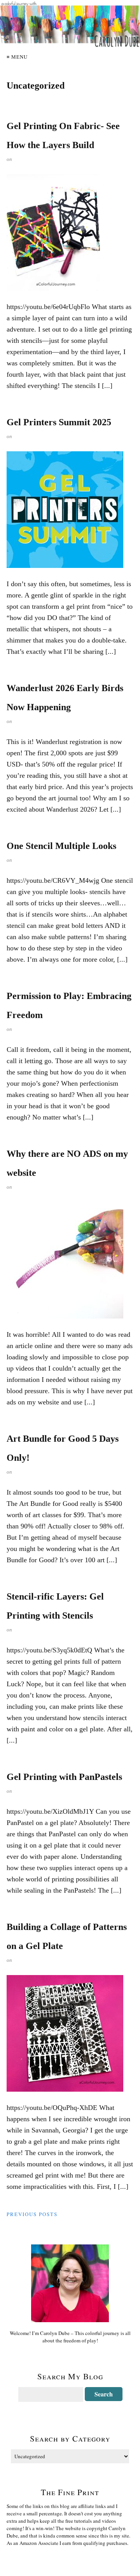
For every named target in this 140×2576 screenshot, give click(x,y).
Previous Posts (32, 2214)
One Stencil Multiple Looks (61, 846)
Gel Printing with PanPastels (64, 1777)
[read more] (70, 232)
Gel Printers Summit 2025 (59, 422)
